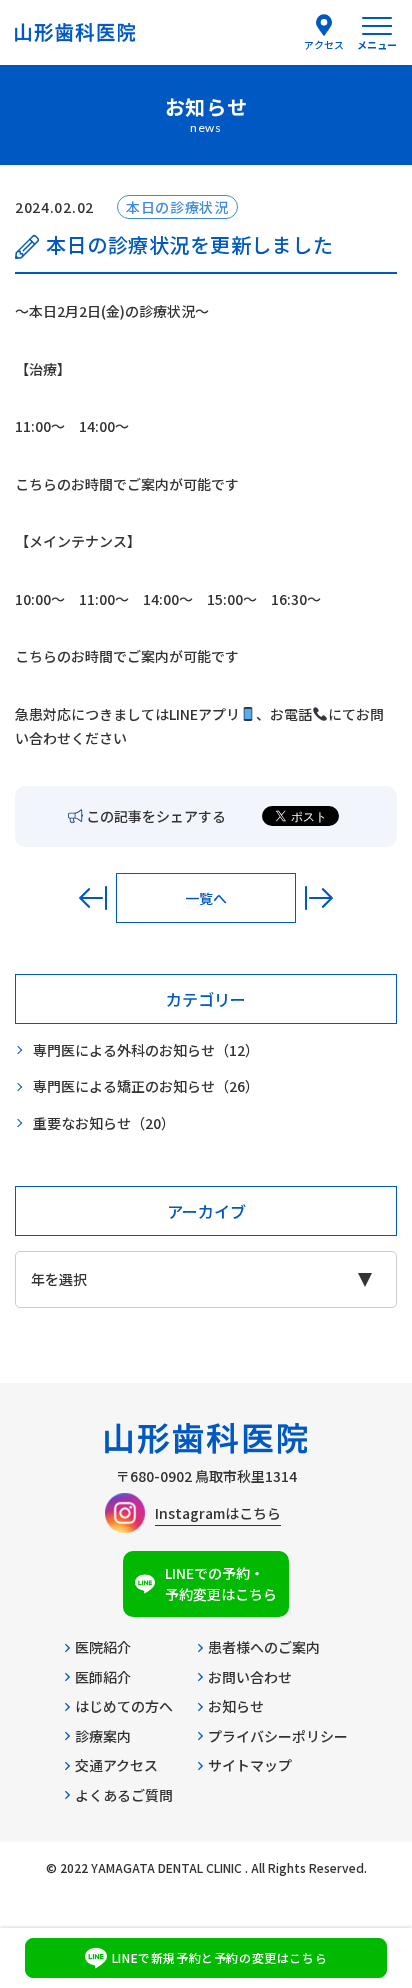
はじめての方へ (124, 1706)
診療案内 (103, 1736)
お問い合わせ (250, 1677)
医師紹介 (103, 1677)
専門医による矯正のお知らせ (146, 1086)
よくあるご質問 (124, 1795)
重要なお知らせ (104, 1123)
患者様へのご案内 (264, 1647)
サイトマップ (250, 1765)
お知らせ (236, 1706)
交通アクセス (116, 1765)
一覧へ (206, 898)
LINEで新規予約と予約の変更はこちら (219, 1957)
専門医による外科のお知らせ (146, 1050)
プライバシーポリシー (278, 1736)
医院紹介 (103, 1647)
